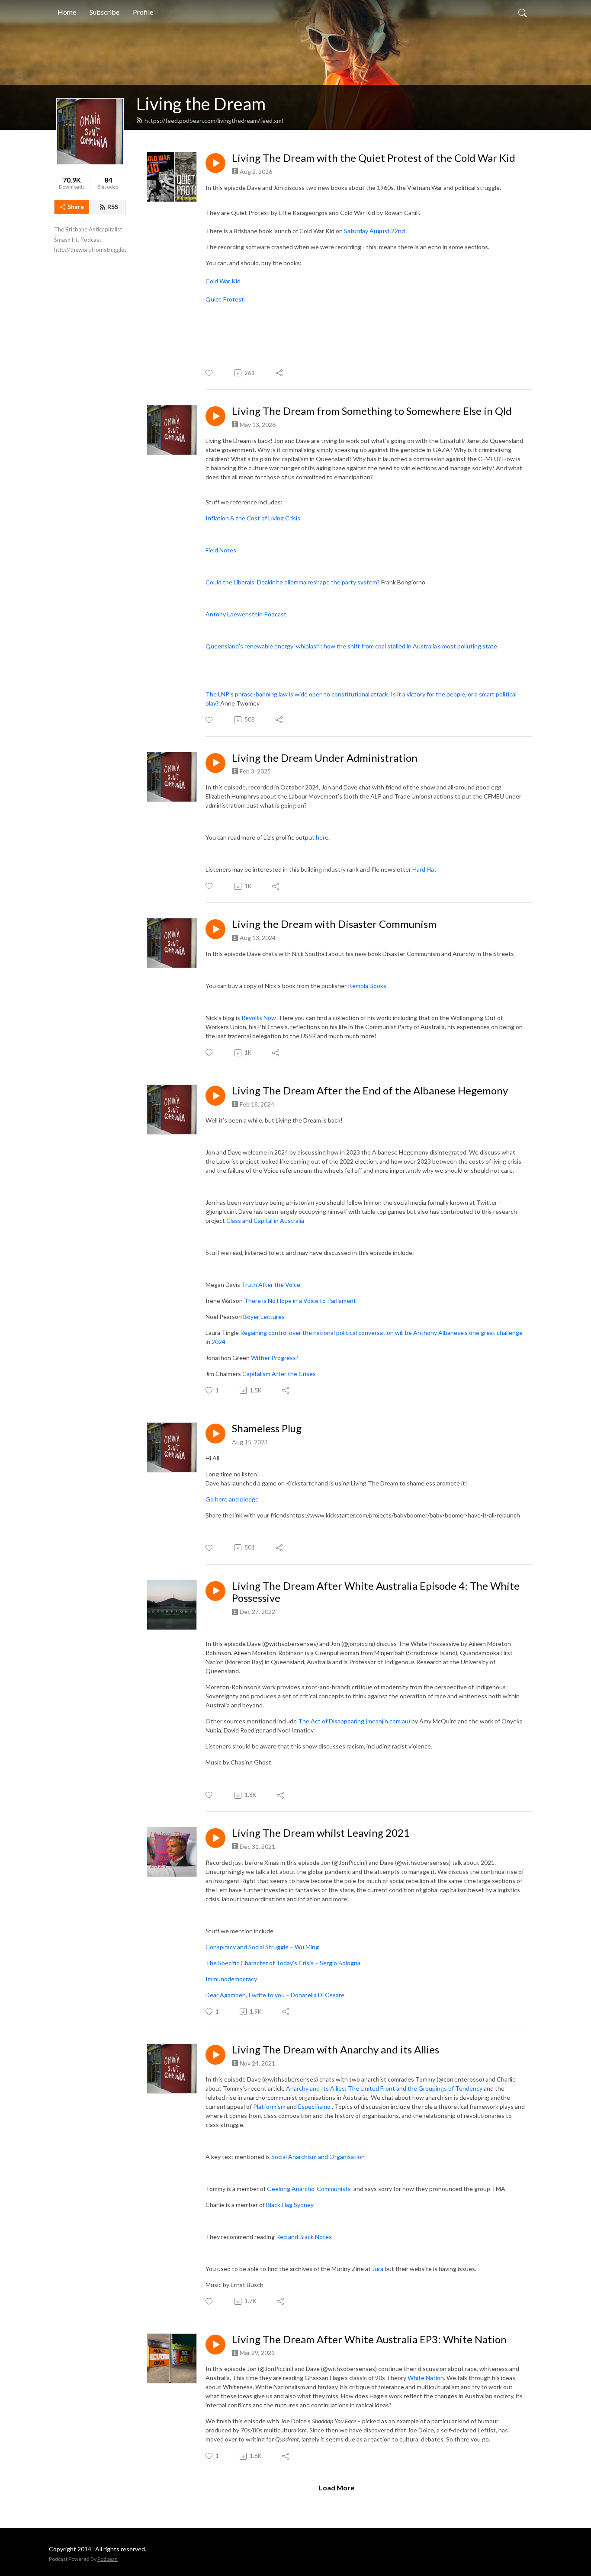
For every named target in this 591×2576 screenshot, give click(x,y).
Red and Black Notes (304, 2237)
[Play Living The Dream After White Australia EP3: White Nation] (215, 2345)
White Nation (426, 2378)
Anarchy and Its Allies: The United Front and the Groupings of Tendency (384, 2088)
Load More (337, 2488)
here (322, 837)
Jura (378, 2269)
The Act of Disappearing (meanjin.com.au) (354, 1721)
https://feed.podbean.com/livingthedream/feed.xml (214, 120)
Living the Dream (201, 104)
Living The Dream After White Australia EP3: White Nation (369, 2339)
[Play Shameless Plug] (215, 1434)
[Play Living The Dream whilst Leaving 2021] (215, 1838)
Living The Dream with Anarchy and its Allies (336, 2050)
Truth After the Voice (271, 1285)
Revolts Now (259, 1018)
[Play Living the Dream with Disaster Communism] (215, 929)
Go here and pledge (232, 1499)
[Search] (523, 12)
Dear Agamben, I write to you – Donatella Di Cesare (276, 1995)
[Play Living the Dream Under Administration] (215, 763)
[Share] (280, 373)
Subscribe (104, 12)
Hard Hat (424, 869)
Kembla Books (367, 986)
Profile (143, 12)
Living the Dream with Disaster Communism (334, 924)
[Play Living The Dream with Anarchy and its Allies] (215, 2055)
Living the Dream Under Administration (325, 758)
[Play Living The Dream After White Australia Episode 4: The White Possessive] (215, 1591)
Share (76, 207)
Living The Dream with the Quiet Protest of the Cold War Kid (374, 158)
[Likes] (210, 373)
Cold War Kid (223, 281)
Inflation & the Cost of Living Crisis (253, 518)
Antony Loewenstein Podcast (246, 614)
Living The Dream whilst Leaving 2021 (321, 1833)
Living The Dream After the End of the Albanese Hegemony (370, 1091)
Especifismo (314, 2106)
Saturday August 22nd (374, 231)
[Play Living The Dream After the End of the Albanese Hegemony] (215, 1096)
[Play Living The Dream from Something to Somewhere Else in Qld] (215, 416)
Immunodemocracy (231, 1979)
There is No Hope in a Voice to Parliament (300, 1301)
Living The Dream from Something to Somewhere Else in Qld (372, 411)
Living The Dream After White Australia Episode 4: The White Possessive (376, 1592)
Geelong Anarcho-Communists (310, 2189)
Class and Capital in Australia (265, 1221)
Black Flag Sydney (290, 2205)
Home (67, 12)
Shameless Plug (267, 1428)
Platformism (269, 2106)
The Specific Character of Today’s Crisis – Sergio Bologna (283, 1963)
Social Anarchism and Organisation (318, 2157)
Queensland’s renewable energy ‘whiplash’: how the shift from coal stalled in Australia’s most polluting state (351, 646)
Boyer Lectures (264, 1317)
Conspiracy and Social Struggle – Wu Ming (262, 1947)
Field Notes (221, 550)
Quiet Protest (225, 299)
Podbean (108, 2559)
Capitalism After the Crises (279, 1374)
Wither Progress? (275, 1358)
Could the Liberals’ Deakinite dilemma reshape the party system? (293, 582)
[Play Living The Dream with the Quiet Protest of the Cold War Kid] (215, 163)
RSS (113, 207)
